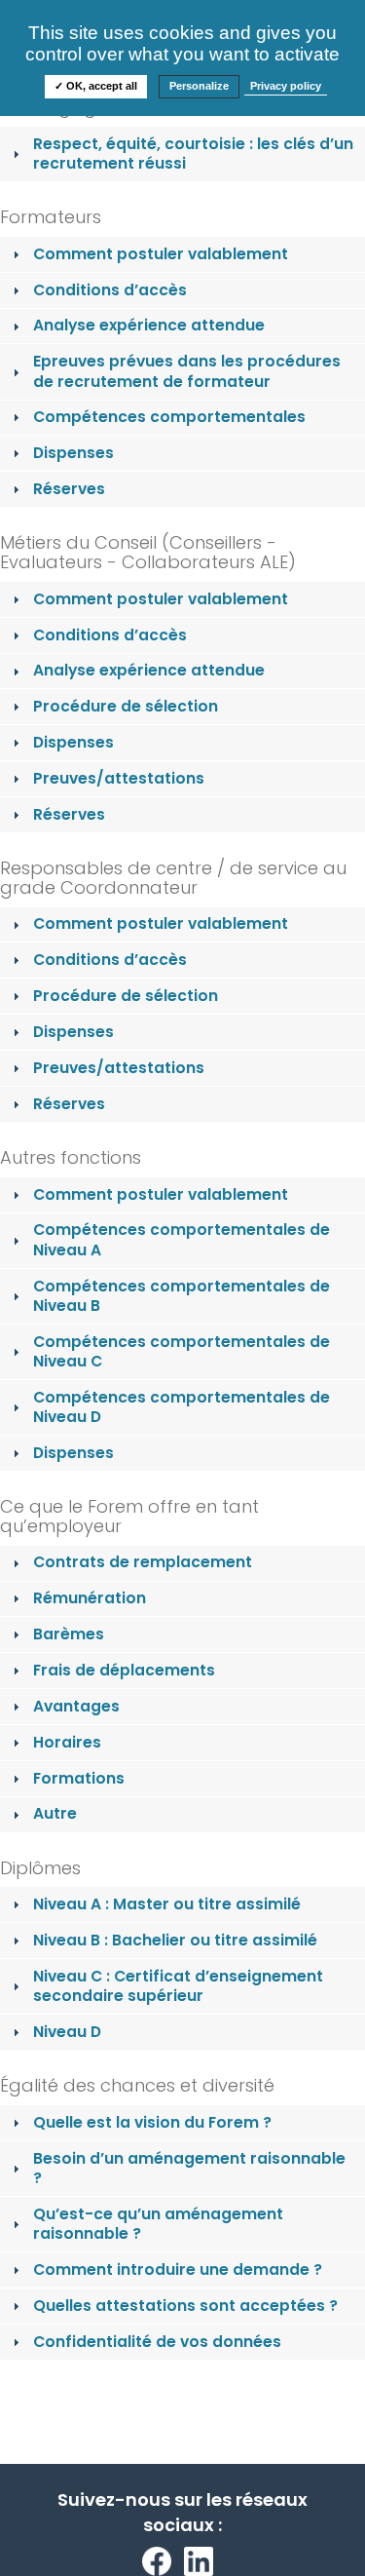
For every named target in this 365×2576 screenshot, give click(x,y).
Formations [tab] (79, 1778)
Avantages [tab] (76, 1706)
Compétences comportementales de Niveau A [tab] (182, 1239)
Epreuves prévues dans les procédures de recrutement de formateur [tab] (187, 371)
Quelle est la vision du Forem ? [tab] (152, 2122)
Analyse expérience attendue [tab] (149, 325)
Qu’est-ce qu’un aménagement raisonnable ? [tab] (158, 2224)
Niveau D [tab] (67, 2032)
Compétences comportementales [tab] (169, 417)
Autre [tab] (55, 1813)
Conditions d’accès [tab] (110, 290)
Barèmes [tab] (69, 1634)
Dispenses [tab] (73, 453)
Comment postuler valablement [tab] (161, 254)
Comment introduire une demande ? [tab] (178, 2269)
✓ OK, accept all (96, 86)
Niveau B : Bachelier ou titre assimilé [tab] (175, 1940)
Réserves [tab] (69, 489)
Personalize (199, 86)
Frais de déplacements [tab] (124, 1670)
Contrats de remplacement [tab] (143, 1562)
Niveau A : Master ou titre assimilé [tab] (167, 1904)
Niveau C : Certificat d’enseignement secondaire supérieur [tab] (178, 1986)
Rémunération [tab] (90, 1598)
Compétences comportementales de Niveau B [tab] (182, 1296)
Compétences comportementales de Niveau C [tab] (182, 1351)
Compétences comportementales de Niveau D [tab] (182, 1407)
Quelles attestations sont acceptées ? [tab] (185, 2306)
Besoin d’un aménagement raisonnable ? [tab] (189, 2168)
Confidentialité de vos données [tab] (157, 2342)
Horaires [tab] (67, 1742)
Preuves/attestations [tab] (119, 778)
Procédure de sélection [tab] (126, 706)
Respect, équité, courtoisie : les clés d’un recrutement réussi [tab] (193, 154)
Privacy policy (286, 86)
